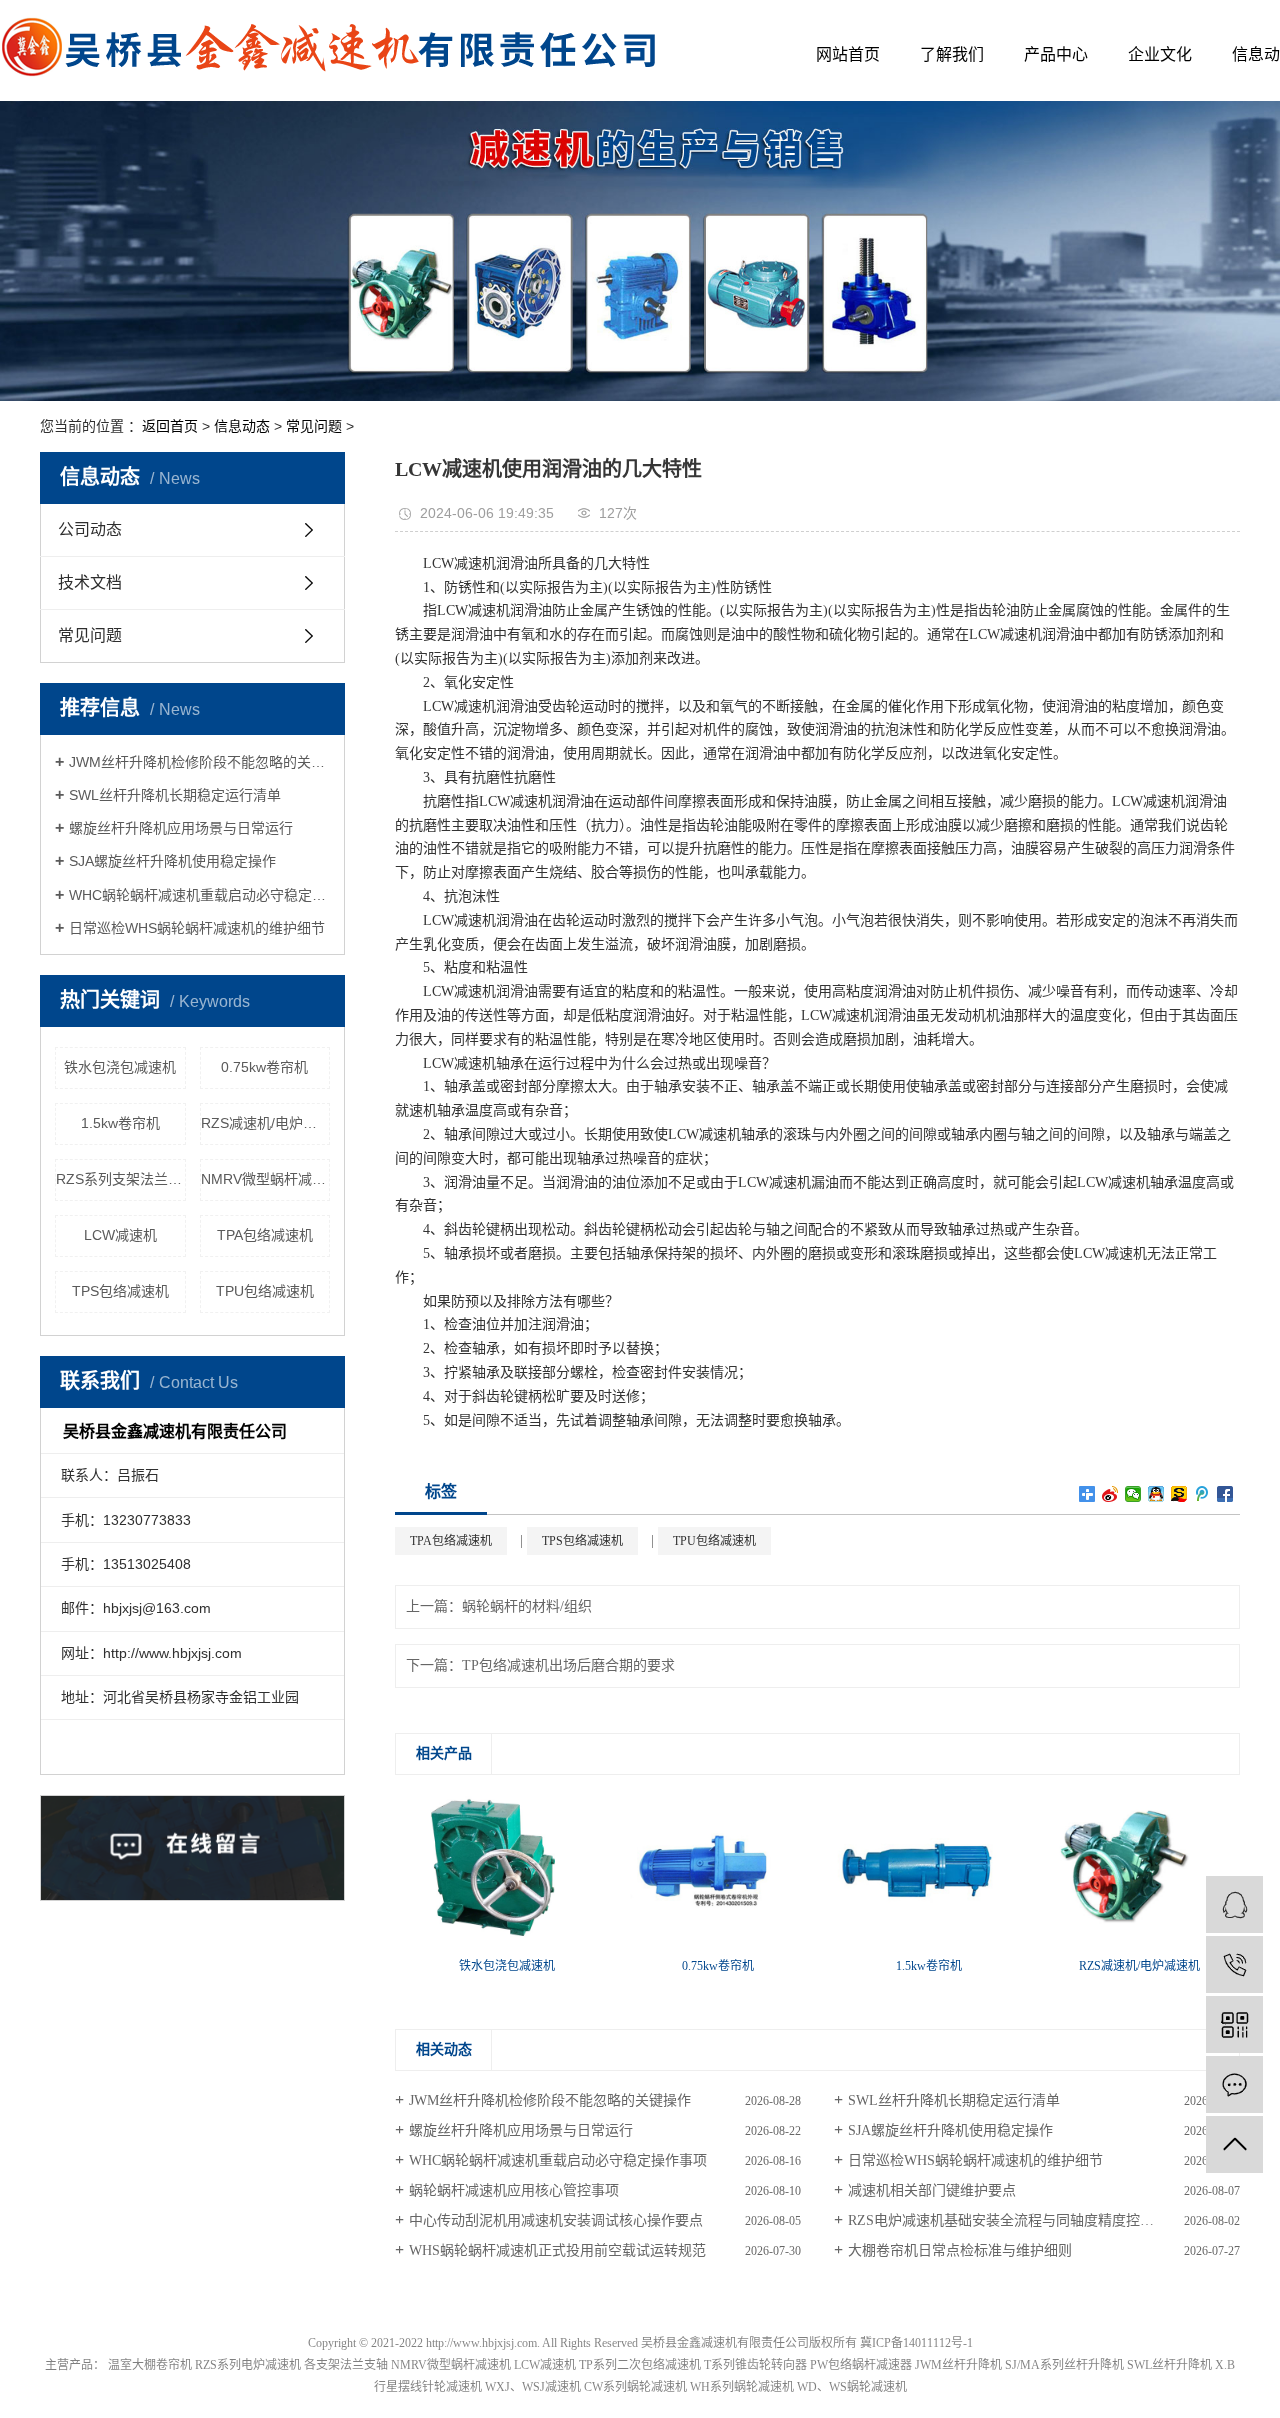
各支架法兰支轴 (346, 2365)
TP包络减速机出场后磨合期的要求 (568, 1665)
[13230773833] (1234, 1964)
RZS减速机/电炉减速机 (266, 1123)
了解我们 (952, 54)
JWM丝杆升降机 (958, 2365)
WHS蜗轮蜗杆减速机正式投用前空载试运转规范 (557, 2250)
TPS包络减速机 (120, 1291)
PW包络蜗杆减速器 (861, 2365)
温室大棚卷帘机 (150, 2365)
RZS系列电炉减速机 (248, 2365)
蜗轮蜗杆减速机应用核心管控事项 (514, 2190)
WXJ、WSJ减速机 (533, 2387)
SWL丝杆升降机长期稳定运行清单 (175, 795)
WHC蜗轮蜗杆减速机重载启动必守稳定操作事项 (199, 895)
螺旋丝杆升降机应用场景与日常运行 (181, 828)
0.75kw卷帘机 (264, 1067)
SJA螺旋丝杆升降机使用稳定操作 (172, 861)
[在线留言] (1234, 2084)
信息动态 (242, 426)
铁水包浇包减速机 (120, 1067)
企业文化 (1160, 54)
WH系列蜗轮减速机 (742, 2387)
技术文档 (90, 582)
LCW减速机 (120, 1235)
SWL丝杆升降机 (1169, 2365)
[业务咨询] (1234, 1904)
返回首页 (170, 426)
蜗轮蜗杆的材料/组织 (527, 1606)
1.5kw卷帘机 (120, 1123)
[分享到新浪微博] (1110, 1494)
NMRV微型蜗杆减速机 (266, 1179)
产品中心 (1056, 54)
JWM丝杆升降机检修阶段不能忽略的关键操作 (199, 762)
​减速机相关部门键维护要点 (932, 2190)
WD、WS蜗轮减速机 (852, 2387)
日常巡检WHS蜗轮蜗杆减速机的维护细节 (197, 928)
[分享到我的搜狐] (1179, 1494)
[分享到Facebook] (1225, 1494)
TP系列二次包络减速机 (640, 2365)
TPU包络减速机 (265, 1291)
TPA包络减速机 (265, 1235)
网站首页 (848, 54)
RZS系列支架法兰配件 (121, 1179)
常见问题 (314, 426)
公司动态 (90, 529)
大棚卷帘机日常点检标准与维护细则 (960, 2250)
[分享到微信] (1133, 1494)
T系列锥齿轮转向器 (755, 2365)
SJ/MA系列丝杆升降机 (1064, 2365)
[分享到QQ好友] (1156, 1494)
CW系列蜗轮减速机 (635, 2387)
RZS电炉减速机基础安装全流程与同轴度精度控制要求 (1015, 2220)
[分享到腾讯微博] (1202, 1494)
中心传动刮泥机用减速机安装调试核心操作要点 (556, 2220)
